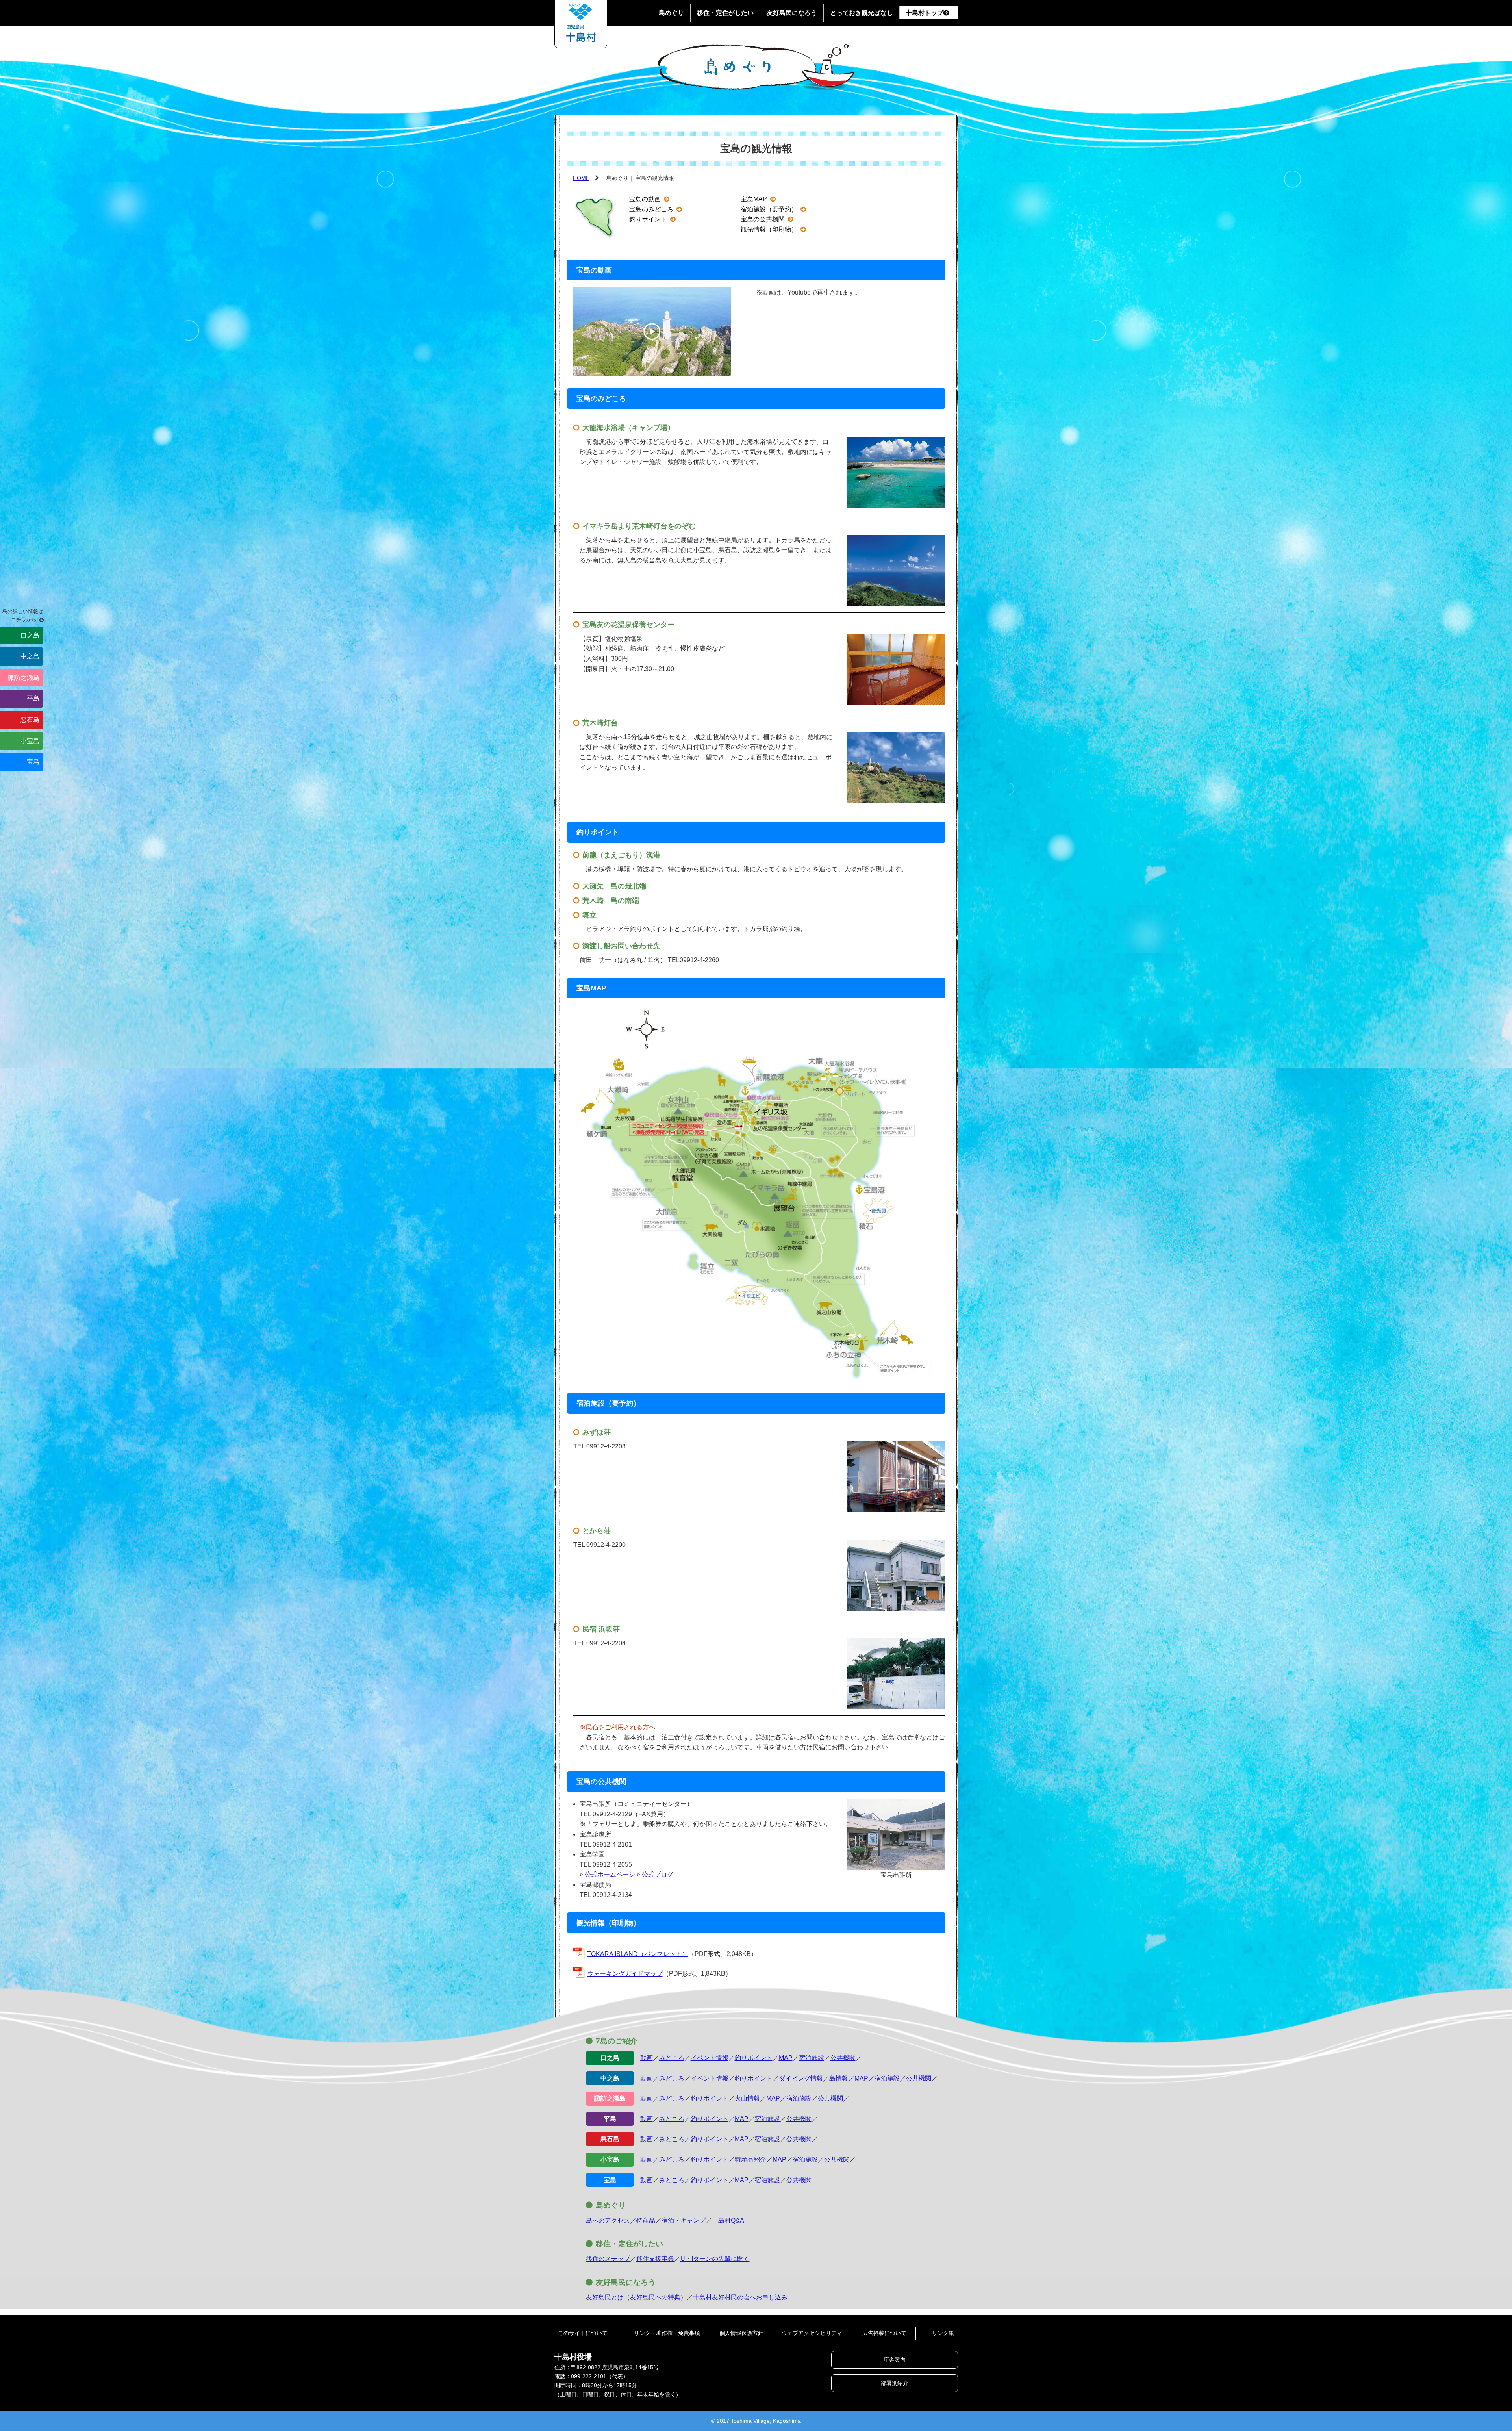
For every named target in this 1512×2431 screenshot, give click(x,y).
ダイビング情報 (801, 2078)
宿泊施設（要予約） (769, 209)
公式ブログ (658, 1874)
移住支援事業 (655, 2259)
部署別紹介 (895, 2383)
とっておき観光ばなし (862, 13)
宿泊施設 (812, 2058)
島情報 (839, 2078)
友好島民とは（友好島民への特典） (636, 2297)
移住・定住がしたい (725, 13)
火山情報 (747, 2098)
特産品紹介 (750, 2159)
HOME (581, 178)
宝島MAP (754, 199)
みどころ (672, 2058)
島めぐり (671, 13)
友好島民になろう (792, 13)
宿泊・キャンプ (684, 2221)
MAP (786, 2058)
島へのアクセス (608, 2221)
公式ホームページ (610, 1874)
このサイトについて (583, 2333)
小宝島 (30, 741)
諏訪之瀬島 (24, 678)
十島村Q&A (728, 2221)
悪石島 (30, 720)
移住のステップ (608, 2259)
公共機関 (843, 2058)
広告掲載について (884, 2333)
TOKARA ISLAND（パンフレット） (638, 1954)
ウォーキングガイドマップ (625, 1974)
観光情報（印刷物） (769, 229)
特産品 (646, 2221)
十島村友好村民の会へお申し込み (740, 2297)
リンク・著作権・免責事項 (667, 2333)
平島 (33, 698)
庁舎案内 (895, 2360)
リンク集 (943, 2333)
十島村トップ (925, 13)
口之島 (30, 635)
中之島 (30, 656)
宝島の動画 (645, 199)
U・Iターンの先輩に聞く (715, 2259)
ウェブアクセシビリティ (812, 2333)
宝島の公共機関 (763, 219)
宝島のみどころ (651, 209)
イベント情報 (710, 2058)
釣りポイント (648, 219)
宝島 (33, 762)
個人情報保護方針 (741, 2333)
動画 (647, 2058)
